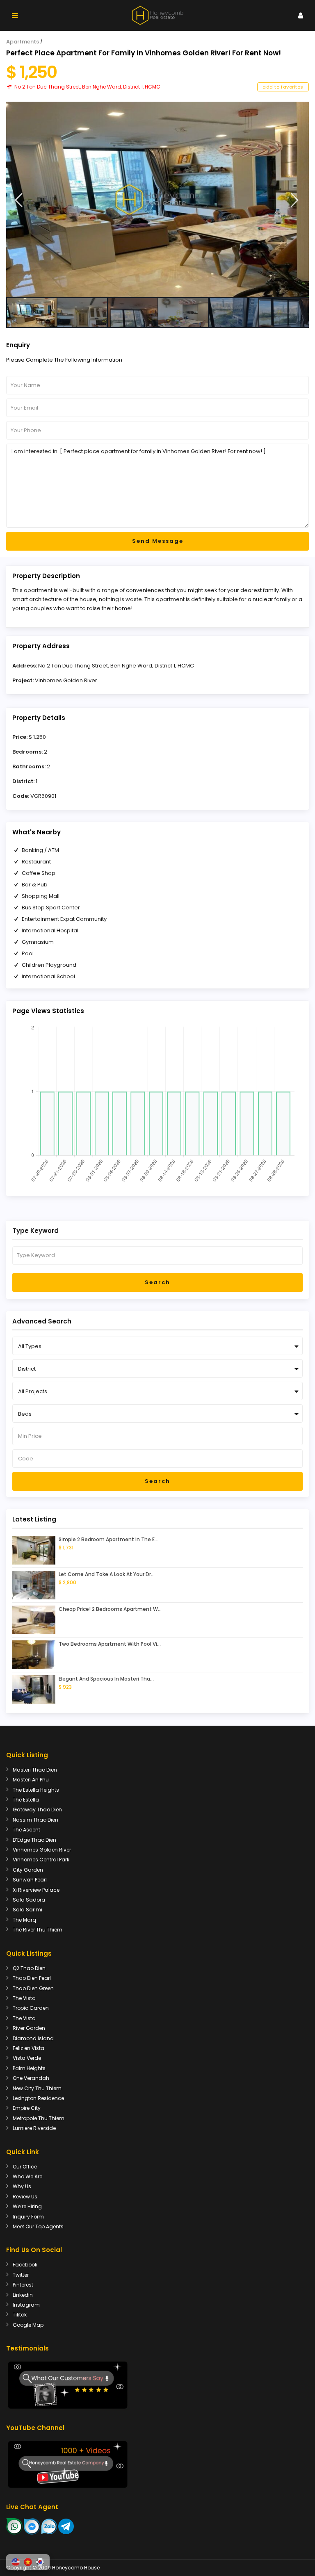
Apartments (23, 42)
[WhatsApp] (14, 2526)
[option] (157, 199)
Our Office (25, 2167)
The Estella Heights (36, 1790)
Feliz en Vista (29, 2048)
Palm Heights (29, 2068)
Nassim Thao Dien (35, 1820)
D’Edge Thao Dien (34, 1840)
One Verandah (31, 2078)
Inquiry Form (28, 2217)
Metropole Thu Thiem (39, 2118)
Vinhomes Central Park (41, 1860)
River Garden (29, 2028)
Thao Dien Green (33, 1988)
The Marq (24, 1920)
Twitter (21, 2275)
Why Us (22, 2186)
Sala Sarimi (27, 1910)
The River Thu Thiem (38, 1930)
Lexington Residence (38, 2098)
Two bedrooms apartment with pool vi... (110, 1644)
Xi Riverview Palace (36, 1890)
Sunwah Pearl (30, 1880)
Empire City (27, 2108)
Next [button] (295, 200)
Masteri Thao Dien (35, 1770)
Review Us (25, 2197)
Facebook (25, 2265)
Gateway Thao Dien (37, 1810)
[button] (16, 2562)
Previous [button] (19, 200)
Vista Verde (27, 2058)
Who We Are (27, 2176)
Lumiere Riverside (34, 2128)
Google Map (28, 2325)
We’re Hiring (27, 2206)
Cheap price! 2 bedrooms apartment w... (110, 1609)
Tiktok (20, 2315)
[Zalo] (49, 2526)
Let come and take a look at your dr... (107, 1574)
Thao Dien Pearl (32, 1978)
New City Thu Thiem (37, 2088)
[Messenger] (32, 2526)
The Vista (24, 1998)
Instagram (26, 2305)
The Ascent (26, 1830)
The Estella (26, 1800)
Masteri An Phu (31, 1780)
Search (157, 1282)
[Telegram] (66, 2526)
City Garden (28, 1870)
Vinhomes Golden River (66, 680)
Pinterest (23, 2285)
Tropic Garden (31, 2008)
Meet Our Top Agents (38, 2226)
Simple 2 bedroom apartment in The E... (108, 1539)
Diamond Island (33, 2038)
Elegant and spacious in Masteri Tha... (106, 1679)
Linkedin (23, 2295)
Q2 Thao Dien (29, 1968)
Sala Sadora (29, 1900)
